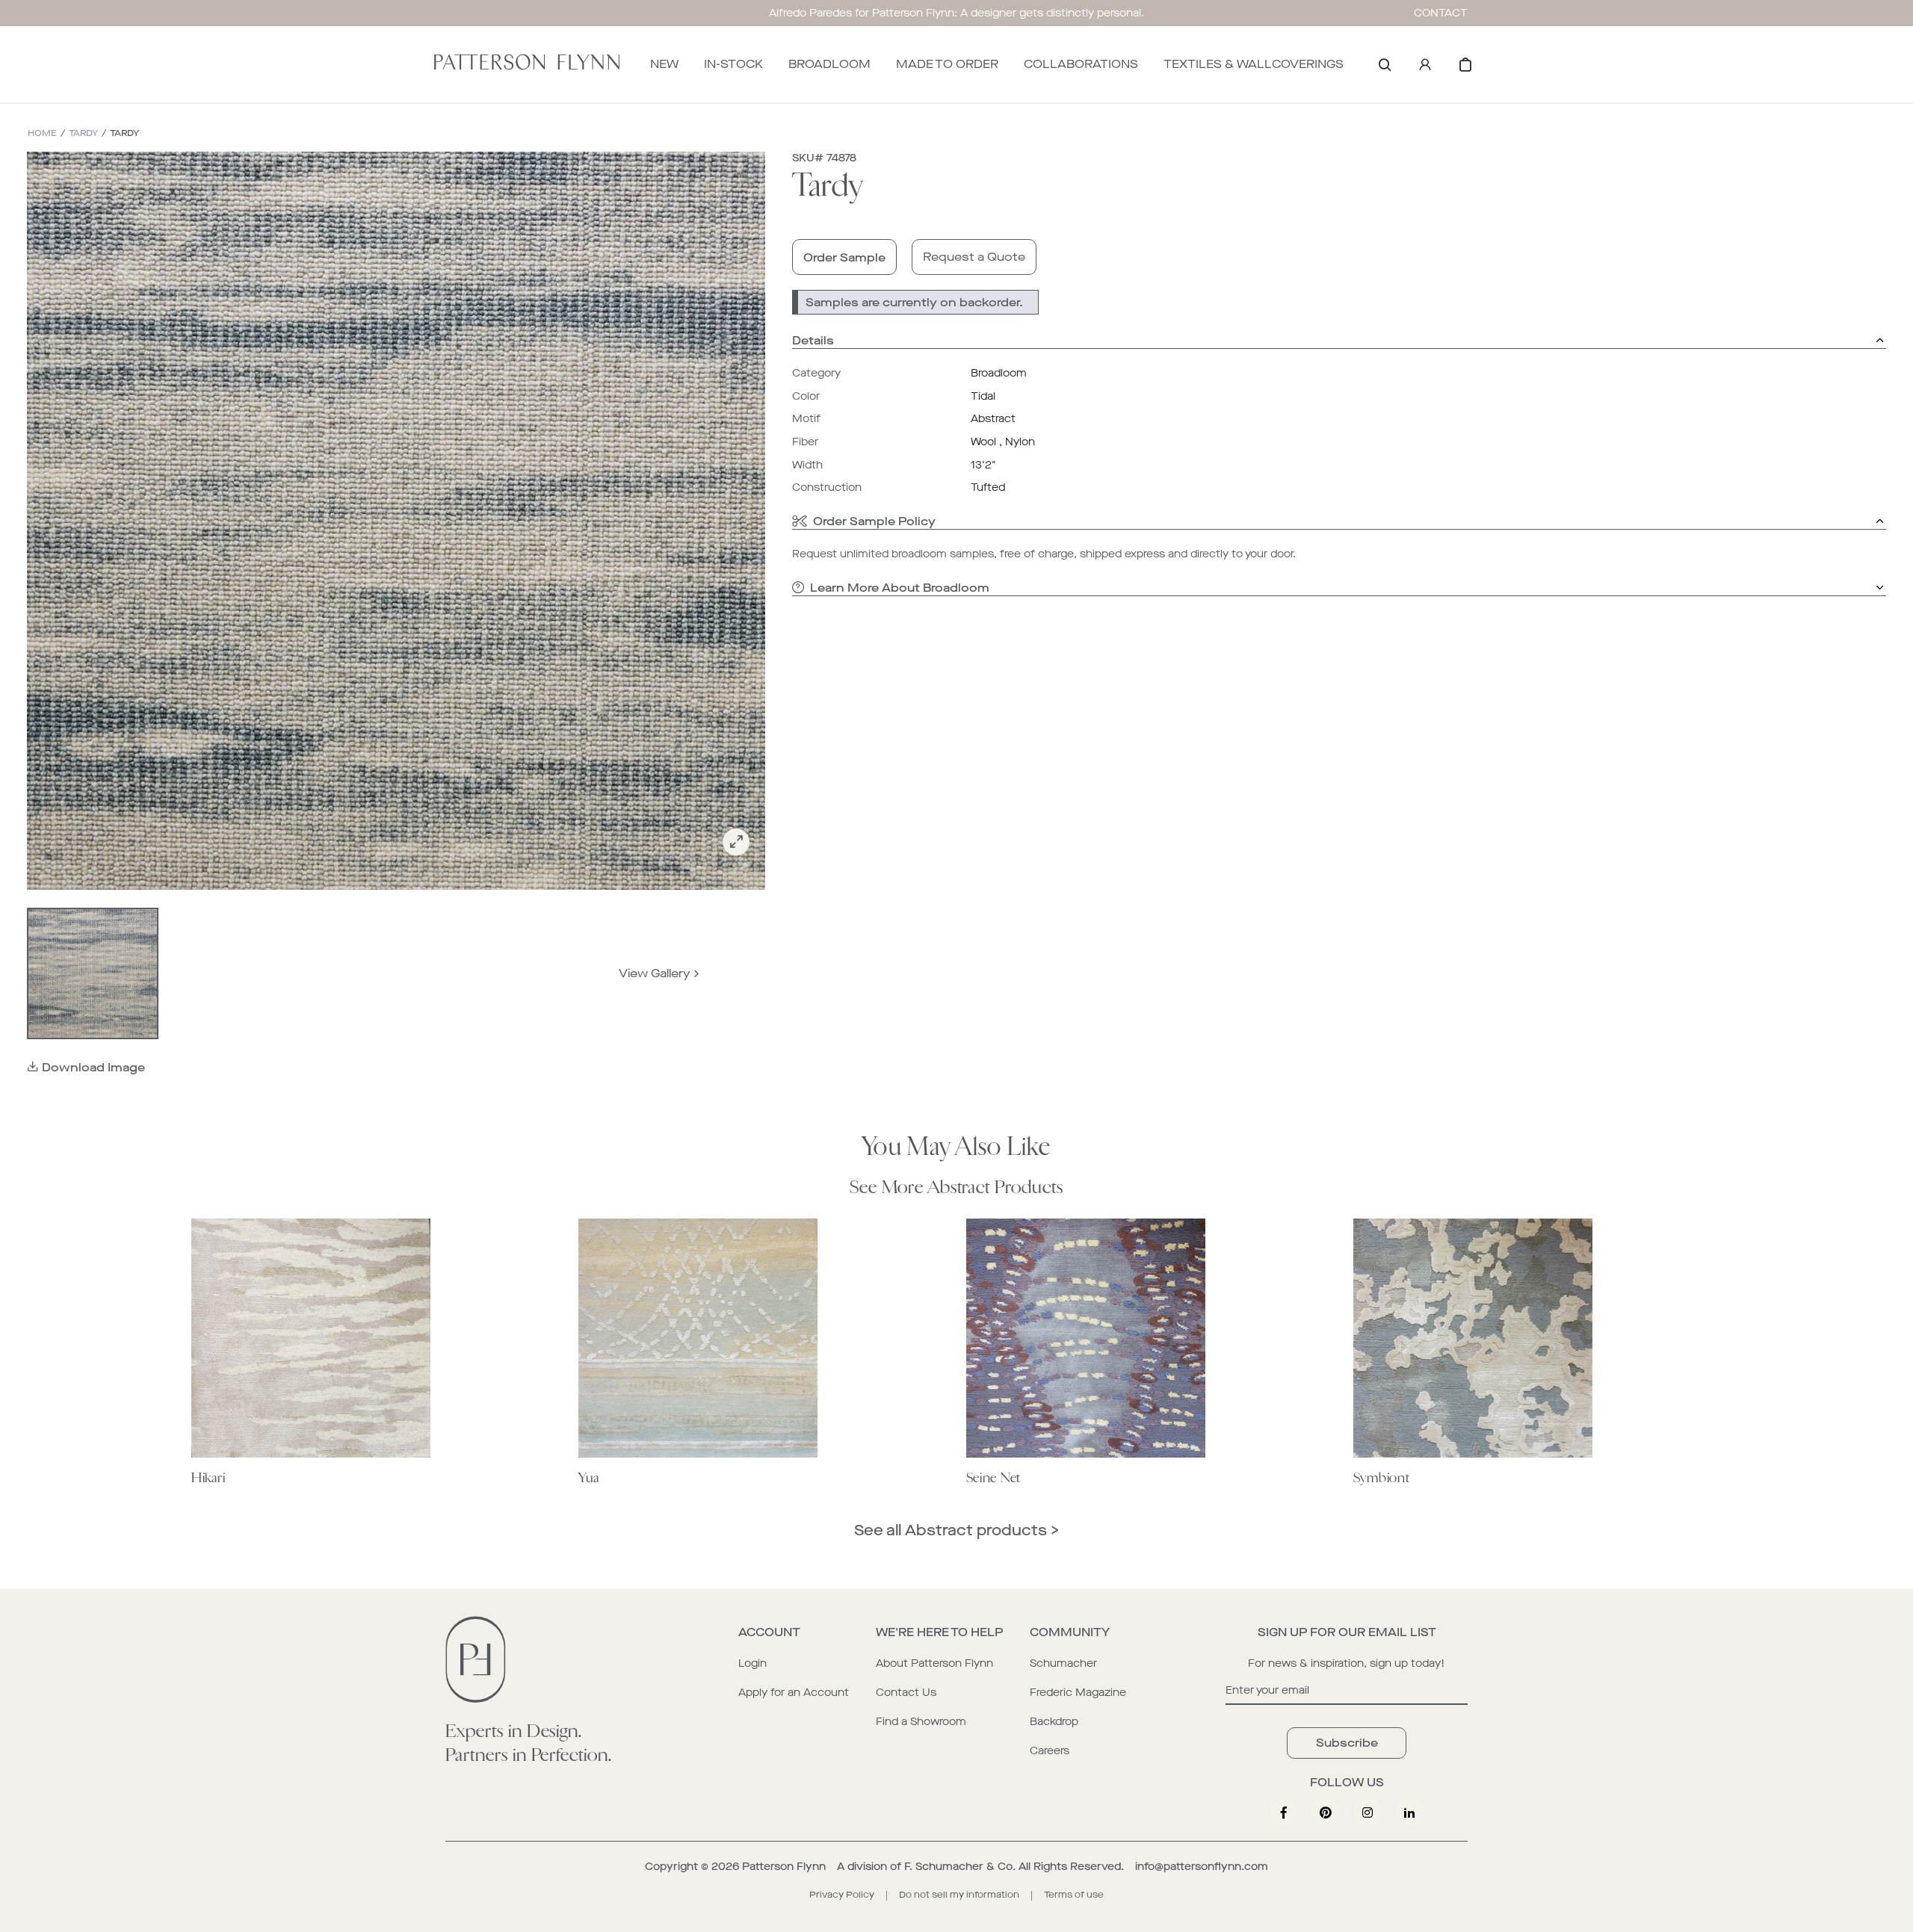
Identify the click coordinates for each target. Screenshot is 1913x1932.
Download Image (93, 1067)
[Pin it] (1326, 1812)
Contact (1441, 13)
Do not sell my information (959, 1895)
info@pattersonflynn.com (1202, 1867)
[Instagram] (1367, 1812)
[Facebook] (1284, 1812)
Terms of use (1074, 1895)
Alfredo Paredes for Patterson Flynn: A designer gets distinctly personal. (956, 13)
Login (752, 1663)
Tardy (83, 133)
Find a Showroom (921, 1722)
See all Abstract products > (956, 1530)
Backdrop (1054, 1722)
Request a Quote (974, 257)
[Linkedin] (1409, 1812)
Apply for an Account (794, 1693)
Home (42, 133)
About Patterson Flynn (934, 1663)
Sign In (1425, 64)
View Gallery (655, 973)
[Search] (1385, 64)
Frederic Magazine (1078, 1693)
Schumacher (1063, 1663)
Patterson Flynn (784, 1867)
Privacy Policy (842, 1895)
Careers (1050, 1751)
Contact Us (906, 1693)
